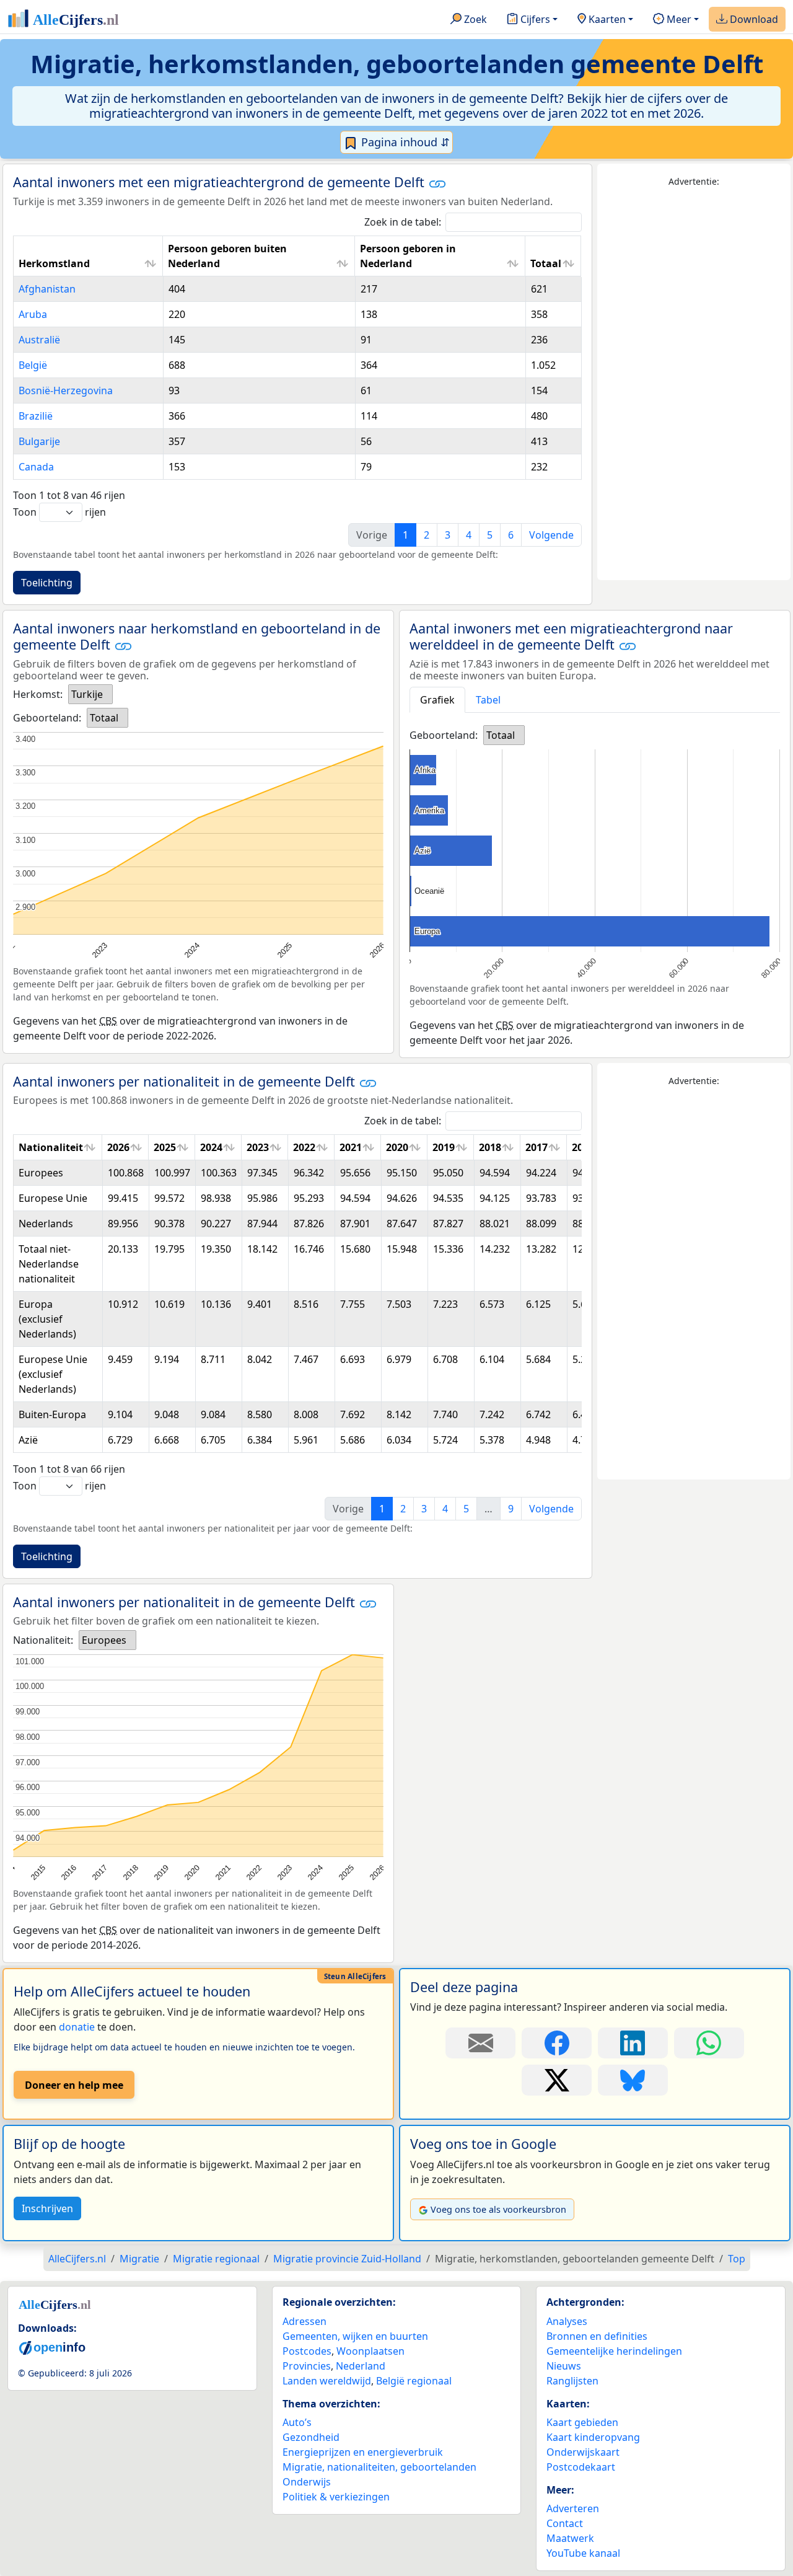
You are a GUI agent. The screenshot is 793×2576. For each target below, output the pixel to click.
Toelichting (47, 583)
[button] (437, 183)
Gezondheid (311, 2437)
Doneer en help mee (74, 2085)
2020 (397, 1147)
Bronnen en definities (597, 2336)
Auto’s (297, 2422)
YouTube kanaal (583, 2553)
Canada (36, 467)
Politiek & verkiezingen (336, 2497)
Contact (565, 2523)
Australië (39, 340)
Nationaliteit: (43, 1640)
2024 (211, 1147)
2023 (258, 1147)
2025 (165, 1147)
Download (753, 19)
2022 (304, 1147)
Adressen (304, 2321)
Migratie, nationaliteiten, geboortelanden (379, 2467)
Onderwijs (307, 2482)
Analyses (567, 2321)
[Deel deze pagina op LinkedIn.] (633, 2043)
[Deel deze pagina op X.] (557, 2080)
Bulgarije (39, 441)
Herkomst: (38, 694)
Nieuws (564, 2366)
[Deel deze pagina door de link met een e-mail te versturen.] (480, 2043)
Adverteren (573, 2508)
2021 (351, 1147)
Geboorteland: (47, 718)
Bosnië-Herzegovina (66, 390)
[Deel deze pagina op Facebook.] (557, 2043)
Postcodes (307, 2351)
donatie (77, 2027)
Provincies (307, 2366)
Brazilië (36, 416)
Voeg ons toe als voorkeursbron (498, 2209)
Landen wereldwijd (327, 2381)
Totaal (546, 263)
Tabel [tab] (488, 700)
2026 (118, 1147)
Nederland (361, 2366)
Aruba (33, 314)
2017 (537, 1147)
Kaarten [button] (606, 19)
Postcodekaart (581, 2467)
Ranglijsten (572, 2381)
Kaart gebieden (582, 2422)
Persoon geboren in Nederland (408, 256)
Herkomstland (54, 263)
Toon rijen (59, 512)
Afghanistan (47, 289)
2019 (444, 1147)
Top (737, 2259)
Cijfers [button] (534, 19)
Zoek (474, 19)
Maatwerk (570, 2538)
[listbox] (90, 694)
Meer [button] (678, 19)
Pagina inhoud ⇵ (404, 142)
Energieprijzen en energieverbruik (363, 2452)
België (33, 365)
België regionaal (414, 2381)
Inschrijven (47, 2208)
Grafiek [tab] (437, 700)
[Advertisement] (694, 384)
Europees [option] (104, 1640)
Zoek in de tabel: (403, 222)
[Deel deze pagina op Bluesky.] (633, 2080)
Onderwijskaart (583, 2452)
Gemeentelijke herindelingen (614, 2351)
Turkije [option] (87, 694)
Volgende (551, 535)
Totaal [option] (104, 718)
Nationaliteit (51, 1147)
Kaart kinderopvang (593, 2437)
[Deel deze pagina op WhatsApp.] (709, 2043)
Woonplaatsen (370, 2351)
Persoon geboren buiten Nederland (227, 256)
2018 (490, 1147)
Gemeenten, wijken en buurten (355, 2336)
